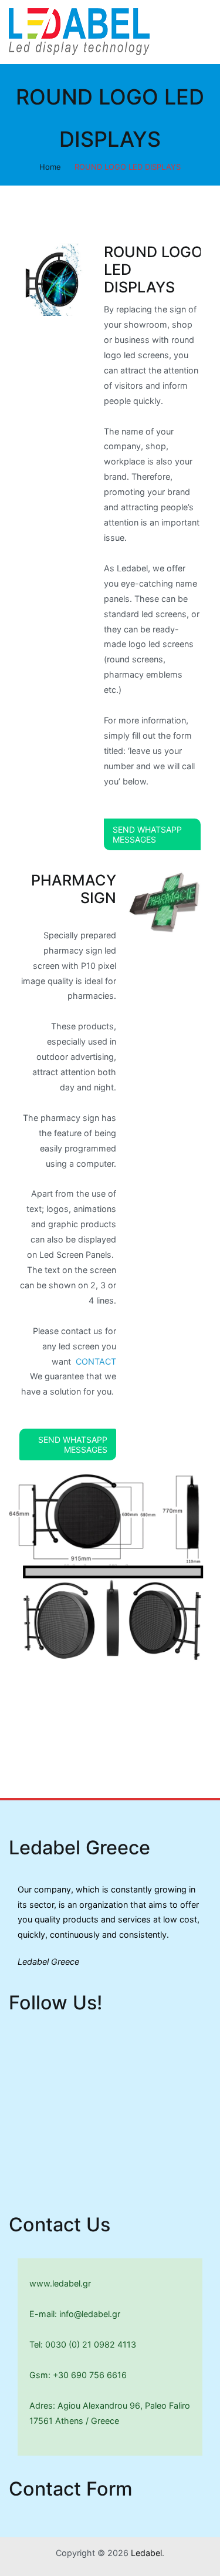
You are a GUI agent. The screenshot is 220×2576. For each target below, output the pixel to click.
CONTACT (96, 1361)
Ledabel (146, 2553)
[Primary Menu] (199, 32)
